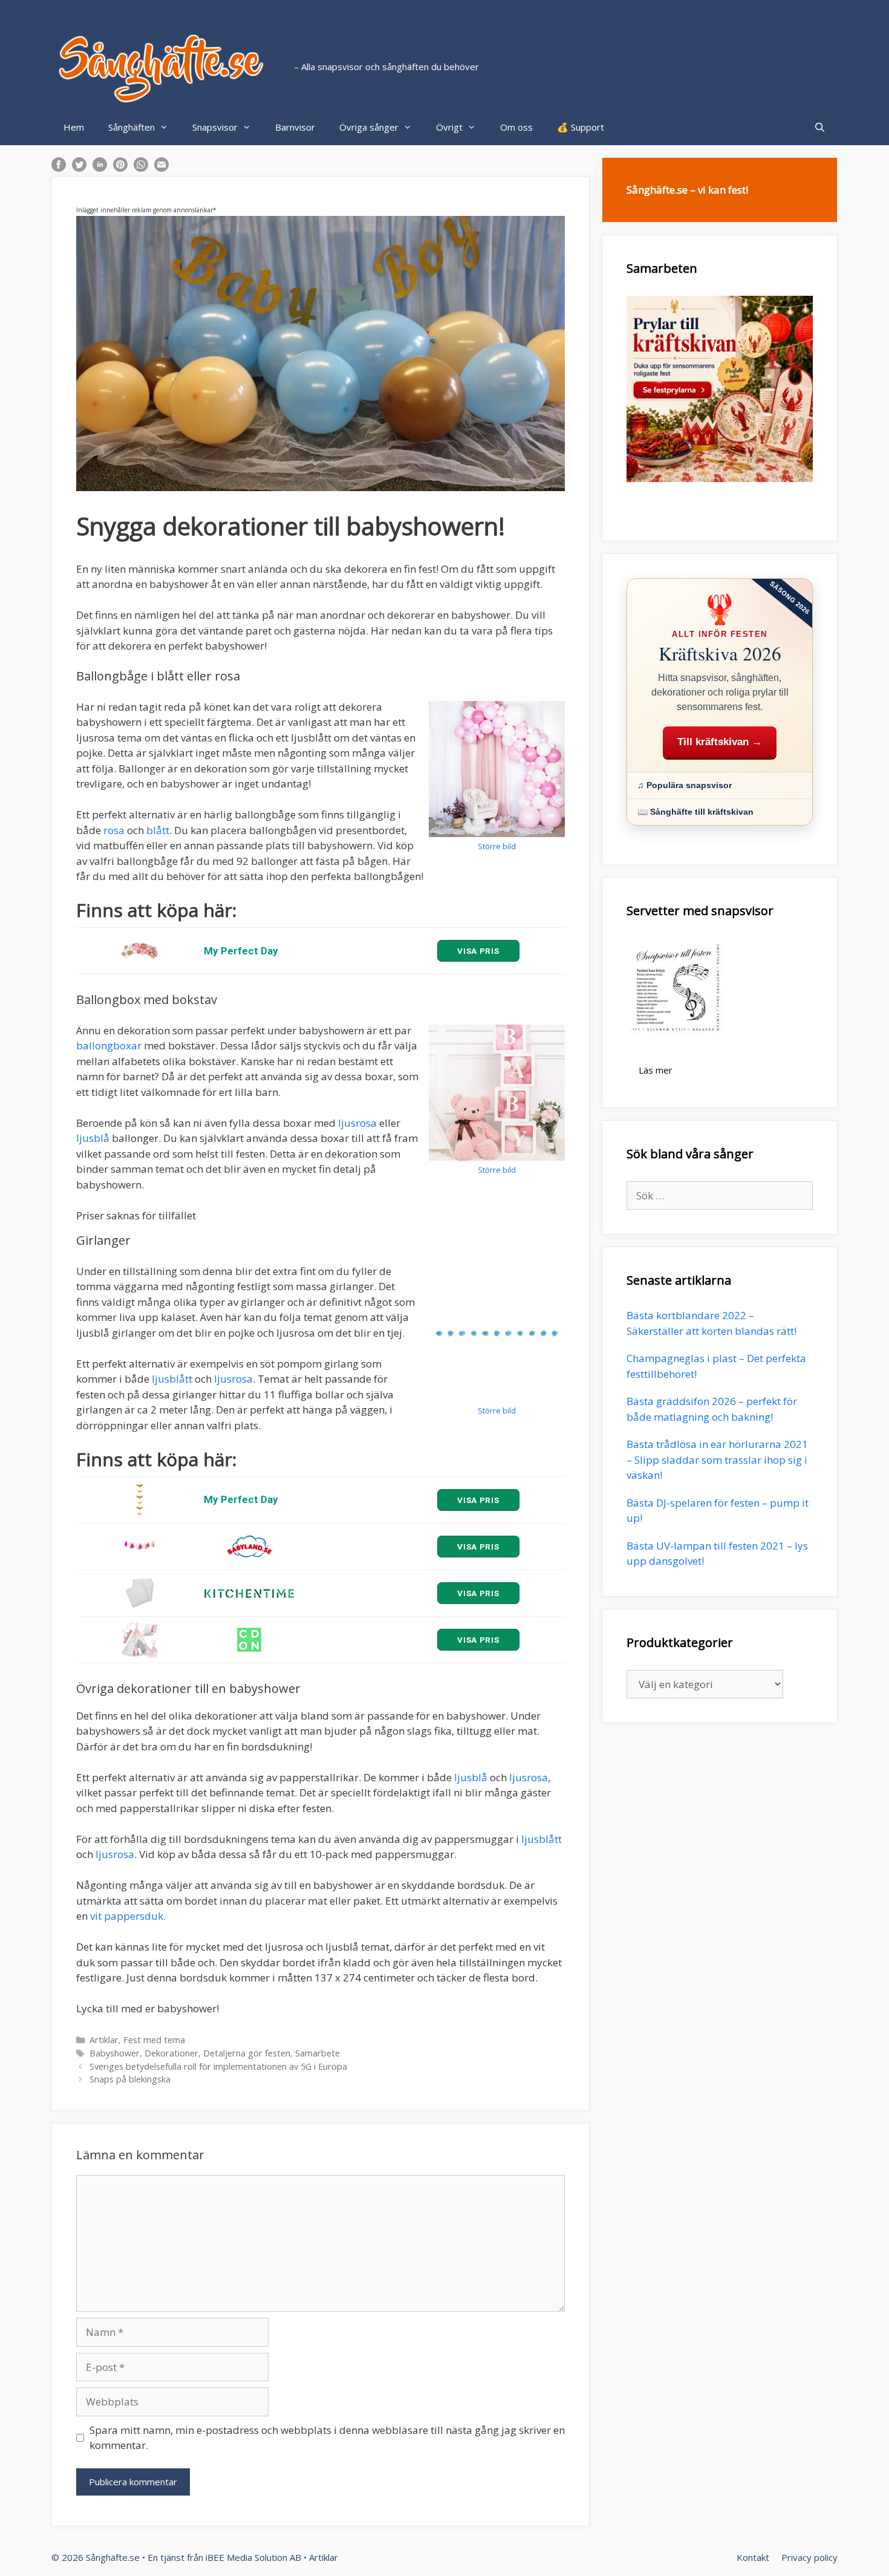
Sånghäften (132, 127)
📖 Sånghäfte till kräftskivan (695, 812)
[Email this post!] (161, 168)
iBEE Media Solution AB (253, 2557)
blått (158, 830)
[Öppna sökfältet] (820, 127)
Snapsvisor (215, 127)
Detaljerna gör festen (247, 2053)
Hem (74, 127)
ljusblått (172, 1379)
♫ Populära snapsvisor (685, 785)
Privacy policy (809, 2557)
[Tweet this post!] (79, 168)
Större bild (497, 846)
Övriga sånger (369, 127)
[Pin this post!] (120, 168)
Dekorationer (171, 2053)
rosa (114, 830)
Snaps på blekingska (130, 2079)
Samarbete (317, 2053)
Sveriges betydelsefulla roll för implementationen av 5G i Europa (218, 2066)
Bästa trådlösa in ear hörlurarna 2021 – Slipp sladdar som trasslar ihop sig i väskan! (717, 1459)
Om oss (516, 127)
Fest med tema (154, 2040)
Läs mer (656, 1070)
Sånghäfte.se (113, 2557)
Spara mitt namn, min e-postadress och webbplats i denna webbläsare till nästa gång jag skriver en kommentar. (327, 2438)
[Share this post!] (59, 168)
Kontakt (753, 2557)
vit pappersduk (127, 1916)
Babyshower (115, 2053)
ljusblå (93, 1138)
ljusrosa (357, 1123)
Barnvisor (295, 127)
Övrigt (449, 127)
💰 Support (581, 127)
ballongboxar (109, 1045)
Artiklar (104, 2040)
